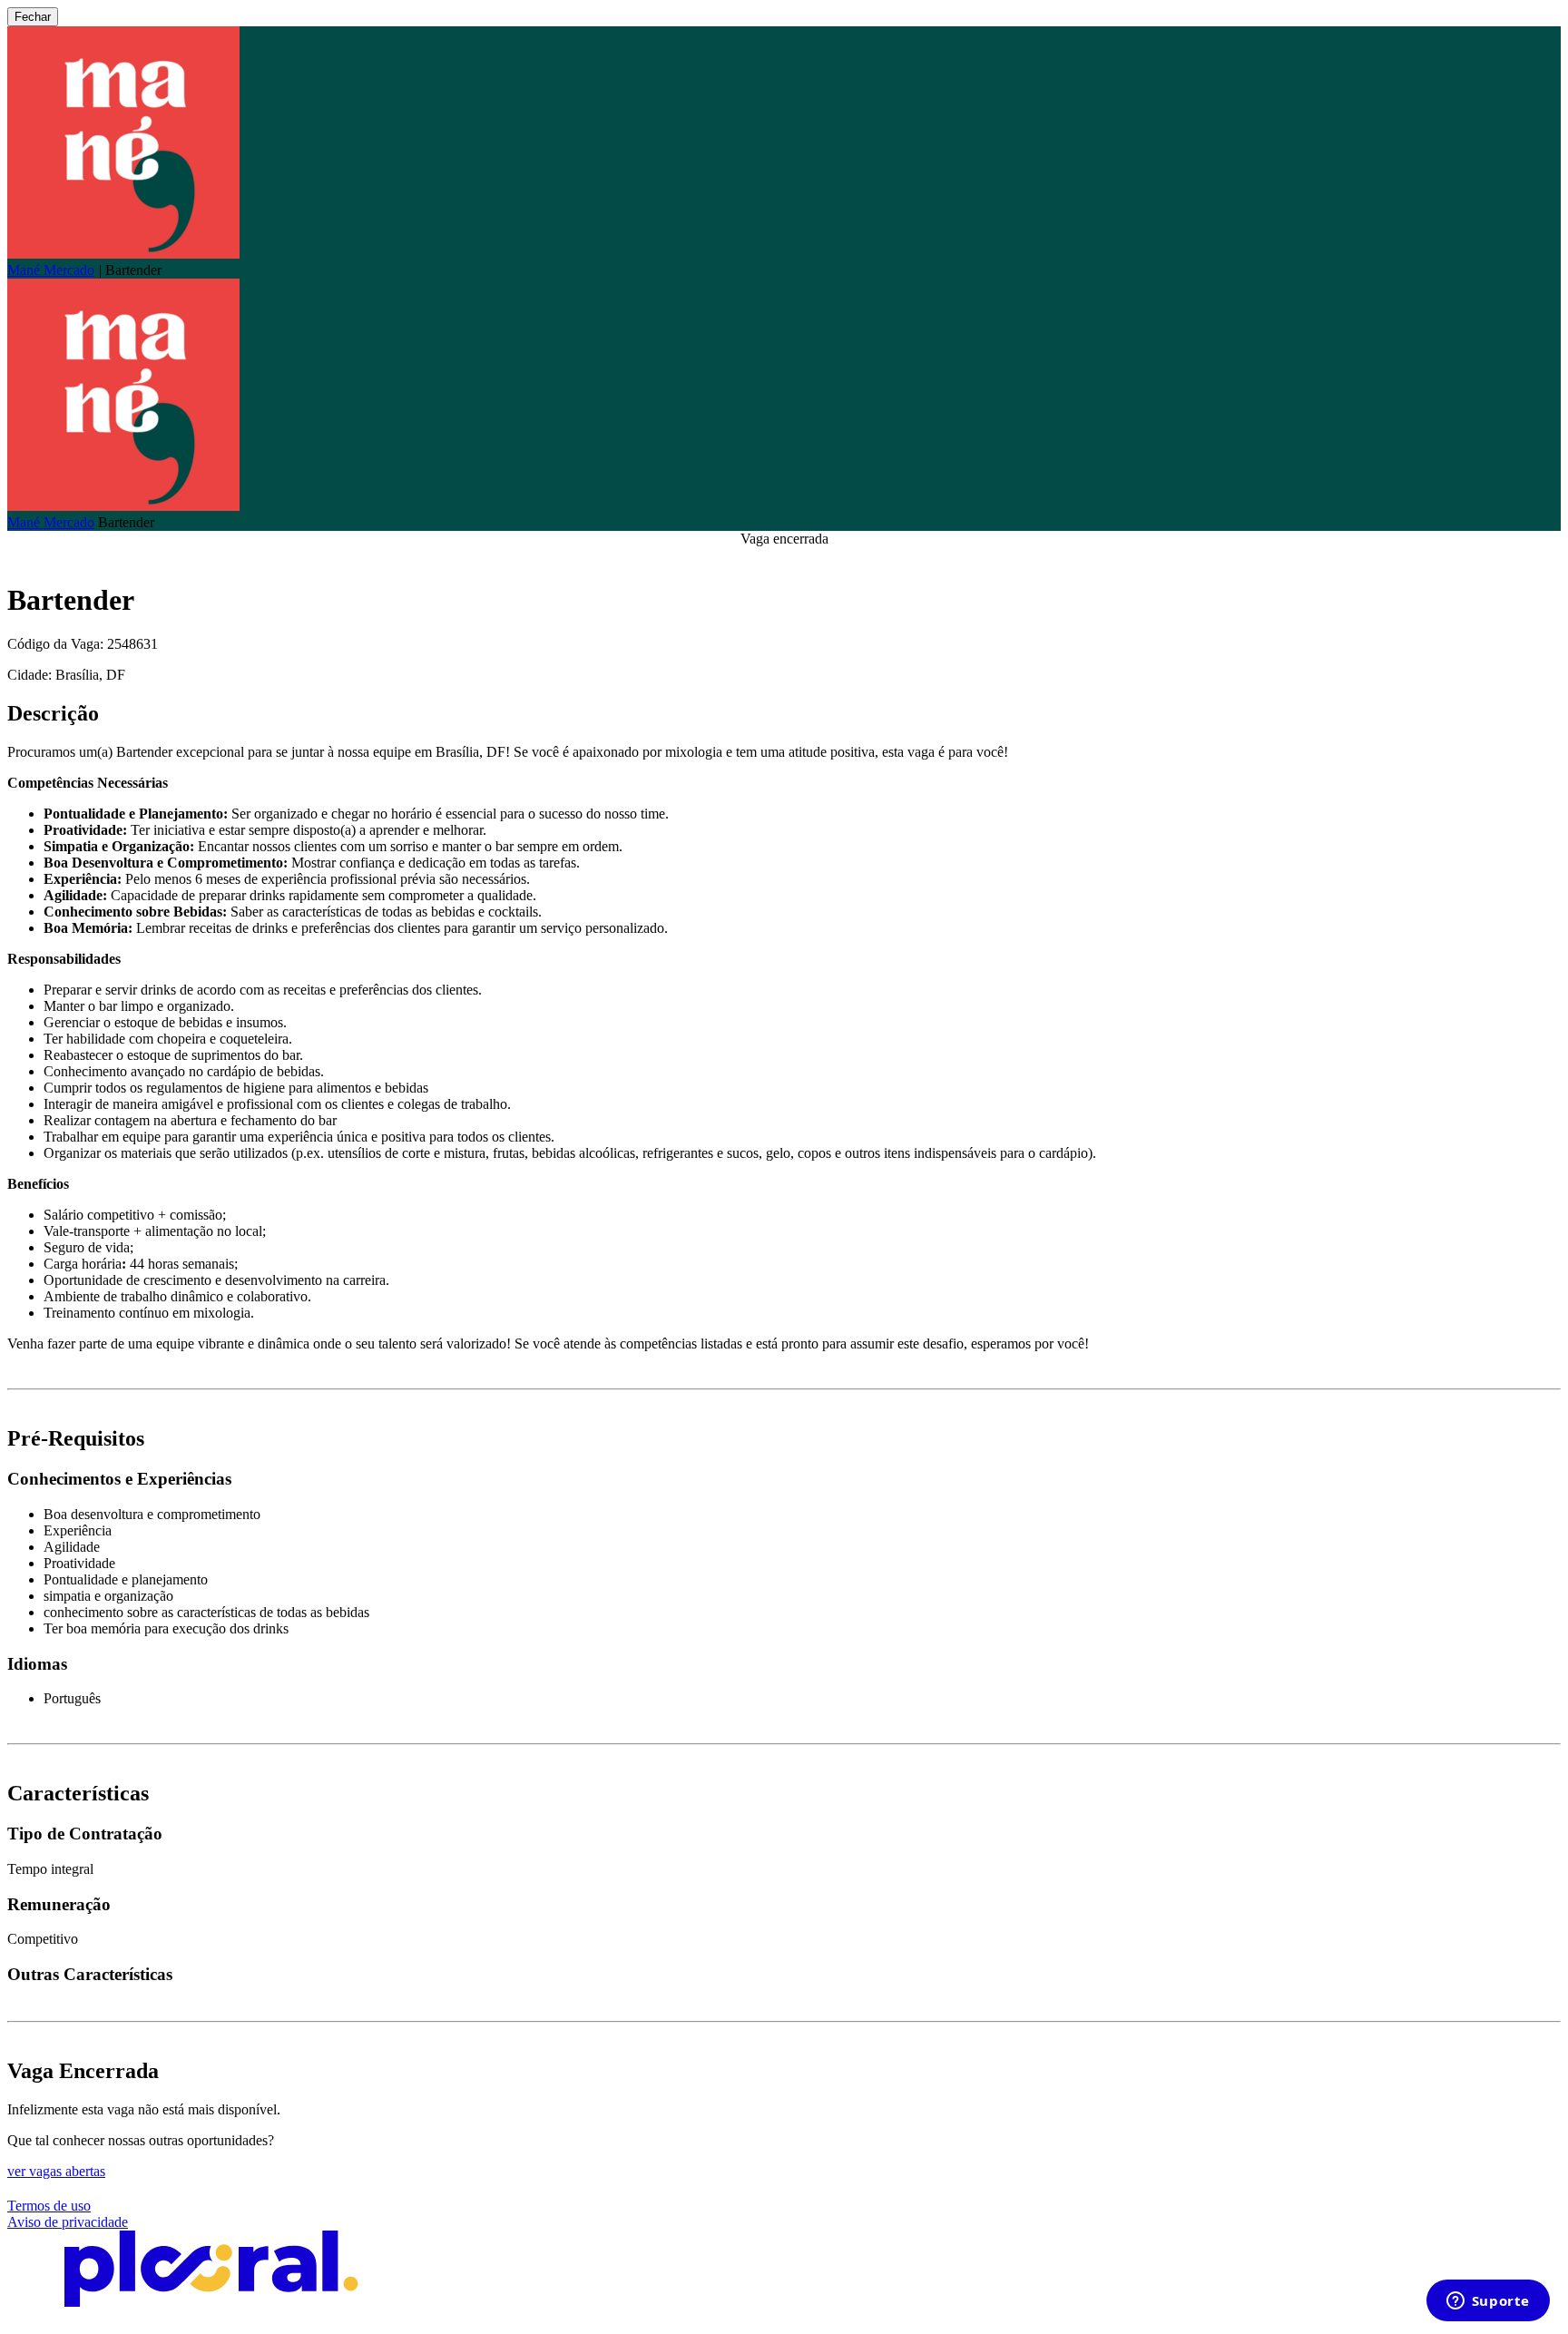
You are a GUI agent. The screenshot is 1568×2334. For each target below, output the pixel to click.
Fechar (33, 17)
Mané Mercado (51, 270)
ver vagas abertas (56, 2171)
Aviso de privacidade (68, 2222)
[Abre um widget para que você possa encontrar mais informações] (1488, 2302)
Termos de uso (49, 2206)
